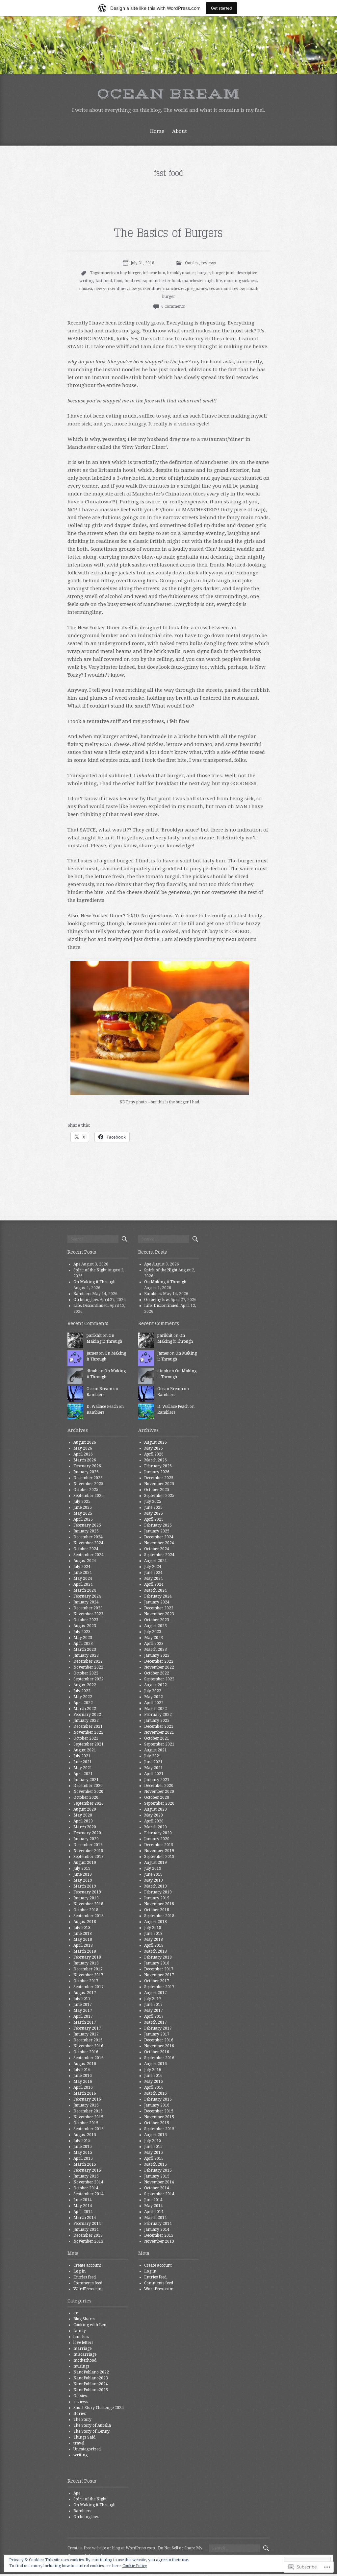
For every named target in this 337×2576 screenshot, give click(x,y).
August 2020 (85, 1809)
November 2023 (88, 1614)
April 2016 (83, 2087)
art (76, 2313)
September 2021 (89, 1744)
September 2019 (89, 1857)
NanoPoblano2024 (91, 2384)
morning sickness (240, 281)
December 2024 (88, 1537)
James (92, 1353)
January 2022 (86, 1721)
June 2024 (83, 1573)
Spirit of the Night (90, 1270)
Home (157, 131)
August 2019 (85, 1863)
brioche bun (154, 273)
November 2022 (88, 1667)
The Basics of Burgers (169, 233)
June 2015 (83, 2147)
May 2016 (83, 2082)
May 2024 (83, 1578)
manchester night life (202, 281)
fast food (104, 281)
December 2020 (88, 1786)
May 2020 (83, 1815)
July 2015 (82, 2141)
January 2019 (86, 1898)
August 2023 (85, 1626)
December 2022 (88, 1661)
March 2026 (85, 1460)
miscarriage (85, 2354)
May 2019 (83, 1880)
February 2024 (87, 1596)
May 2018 (83, 1939)
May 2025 (83, 1513)
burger (204, 273)
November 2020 (88, 1792)
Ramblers (82, 1294)
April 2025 (83, 1519)
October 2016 (86, 2052)
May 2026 (83, 1448)
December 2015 (88, 2111)
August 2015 (85, 2135)
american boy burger (121, 273)
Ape (77, 1264)
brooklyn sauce (181, 273)
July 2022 (82, 1691)
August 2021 (85, 1750)
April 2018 (83, 1945)
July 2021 (82, 1756)
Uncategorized (87, 2449)
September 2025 (89, 1496)
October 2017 (86, 1981)
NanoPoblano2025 (91, 2390)
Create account (87, 2265)
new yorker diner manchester (157, 289)
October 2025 (86, 1490)
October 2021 (86, 1738)
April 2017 (83, 2016)
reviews (208, 263)
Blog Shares (84, 2319)
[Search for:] (93, 1239)
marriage (82, 2348)
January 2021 (86, 1780)
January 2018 (86, 1963)
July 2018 (82, 1928)
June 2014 (83, 2200)
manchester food (164, 281)
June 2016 (83, 2076)
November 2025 (88, 1484)
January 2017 (86, 2034)
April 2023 (83, 1644)
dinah (92, 1371)
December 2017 (88, 1969)
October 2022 (86, 1673)
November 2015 (88, 2117)
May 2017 (83, 2010)
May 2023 (83, 1638)
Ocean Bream (168, 94)
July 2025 (82, 1502)
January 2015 (86, 2176)
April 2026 (83, 1454)
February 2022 (87, 1715)
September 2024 (89, 1555)
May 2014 (83, 2206)
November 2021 (88, 1732)
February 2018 (87, 1957)
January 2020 (86, 1839)
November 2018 (88, 1904)
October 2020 (86, 1797)
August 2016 (85, 2064)
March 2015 (85, 2164)
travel (79, 2443)
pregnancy (197, 289)
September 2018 (89, 1916)
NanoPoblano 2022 (91, 2372)
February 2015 (87, 2170)
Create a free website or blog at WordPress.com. (112, 2548)
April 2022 (83, 1703)
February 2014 (87, 2224)
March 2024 (85, 1590)
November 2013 (88, 2241)
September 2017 (89, 1987)
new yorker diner (111, 289)
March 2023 (85, 1649)
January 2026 (86, 1472)
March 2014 (85, 2218)
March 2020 (85, 1827)
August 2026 (85, 1442)
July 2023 (82, 1632)
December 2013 (88, 2235)
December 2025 (88, 1478)
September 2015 (89, 2129)
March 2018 (85, 1951)
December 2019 (88, 1845)
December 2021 (88, 1726)
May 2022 (83, 1697)
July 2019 (82, 1868)
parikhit (94, 1336)
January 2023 (86, 1655)
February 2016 (87, 2099)
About (180, 131)
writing (80, 2455)
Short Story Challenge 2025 (99, 2408)
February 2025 (87, 1525)
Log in (79, 2271)
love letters (83, 2343)
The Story (82, 2420)
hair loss (81, 2337)
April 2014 (83, 2212)
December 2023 (88, 1608)
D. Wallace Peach (102, 1407)
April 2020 (83, 1821)
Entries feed (85, 2277)
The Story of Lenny (91, 2431)
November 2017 (88, 1975)
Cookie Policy (135, 2566)
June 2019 (83, 1874)
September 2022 (89, 1679)
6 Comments (173, 306)
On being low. (86, 1300)
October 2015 (86, 2123)
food (118, 281)
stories (79, 2414)
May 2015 (83, 2153)
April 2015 (83, 2158)
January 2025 (86, 1531)
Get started (221, 8)
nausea (86, 289)
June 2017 (83, 2005)
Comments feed (88, 2283)
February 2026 (87, 1466)
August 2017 (85, 1993)
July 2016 (82, 2070)
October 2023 (86, 1620)
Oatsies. (192, 263)
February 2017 (87, 2028)
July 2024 (82, 1567)
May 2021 (83, 1768)
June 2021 (83, 1762)
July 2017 (82, 1999)
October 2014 (86, 2188)
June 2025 (83, 1507)
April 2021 (83, 1774)
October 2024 (86, 1549)
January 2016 (86, 2105)
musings (81, 2366)
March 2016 (85, 2093)
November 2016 (88, 2046)
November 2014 (88, 2182)
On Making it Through (94, 1282)
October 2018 (86, 1910)
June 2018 (83, 1934)
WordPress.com (88, 2289)
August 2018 (85, 1922)
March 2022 (85, 1709)
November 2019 (88, 1851)
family (80, 2331)
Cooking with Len (90, 2325)
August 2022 (85, 1685)
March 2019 (85, 1886)
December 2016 (88, 2040)
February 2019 (87, 1892)
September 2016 (89, 2058)
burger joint (223, 273)
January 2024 (86, 1602)
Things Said (84, 2437)
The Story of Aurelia (92, 2425)
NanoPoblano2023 (91, 2378)
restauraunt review (227, 289)
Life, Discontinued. (91, 1306)
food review (135, 281)
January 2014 (86, 2229)
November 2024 (88, 1543)
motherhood (85, 2360)
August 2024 (85, 1561)
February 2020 (87, 1833)
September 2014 (89, 2194)
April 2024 (83, 1584)
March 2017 (85, 2022)
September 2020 (89, 1803)
